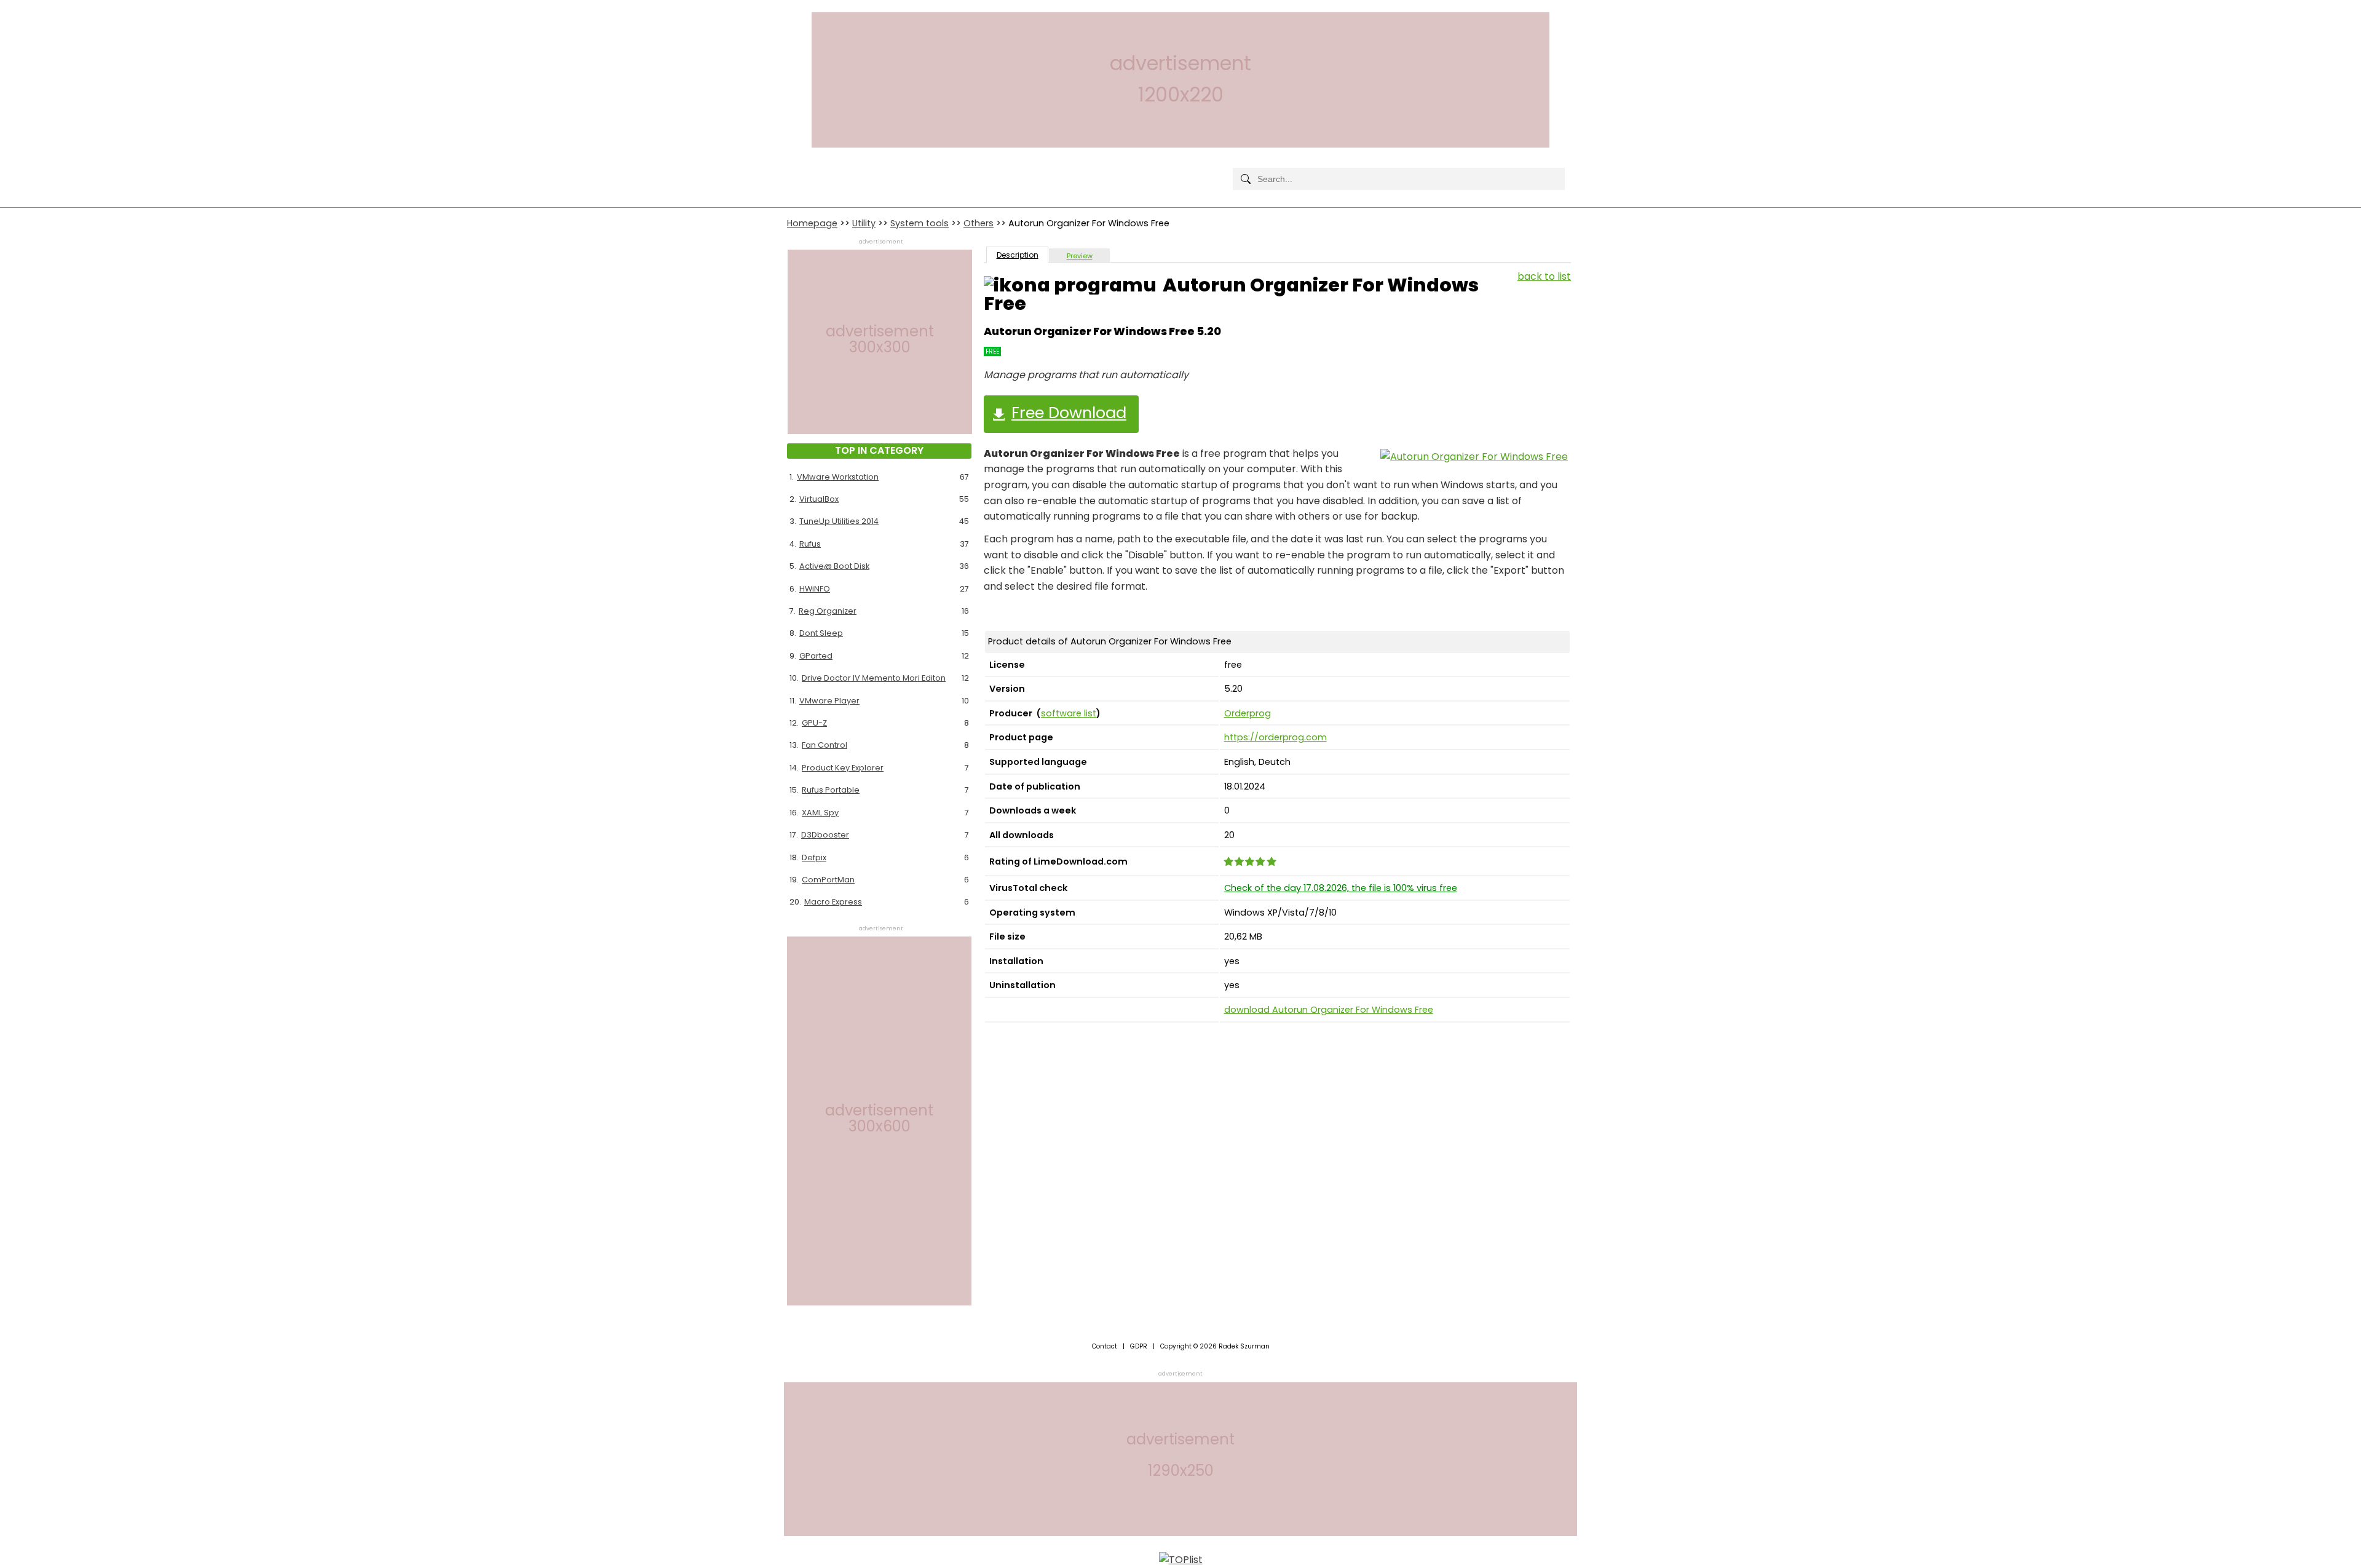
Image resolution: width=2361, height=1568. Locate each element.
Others (979, 223)
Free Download (1069, 413)
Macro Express (833, 902)
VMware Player (829, 701)
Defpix (814, 857)
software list (1069, 713)
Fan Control (825, 745)
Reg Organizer (828, 611)
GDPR (1139, 1346)
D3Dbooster (825, 835)
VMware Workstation (838, 477)
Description (1018, 255)
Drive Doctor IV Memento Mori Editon (874, 678)
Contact (1105, 1346)
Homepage (812, 223)
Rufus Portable (831, 790)
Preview (1080, 256)
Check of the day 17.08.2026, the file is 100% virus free (1341, 888)
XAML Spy (820, 813)
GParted (816, 656)
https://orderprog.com (1275, 737)
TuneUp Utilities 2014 (839, 521)
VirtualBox (819, 499)
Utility (864, 223)
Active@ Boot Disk (834, 566)
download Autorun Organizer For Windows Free (1329, 1010)
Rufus (810, 544)
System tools (919, 223)
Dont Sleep (821, 633)
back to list (1544, 276)
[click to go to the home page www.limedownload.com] (815, 169)
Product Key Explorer (843, 768)
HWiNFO (815, 589)
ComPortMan (828, 880)
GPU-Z (814, 723)
